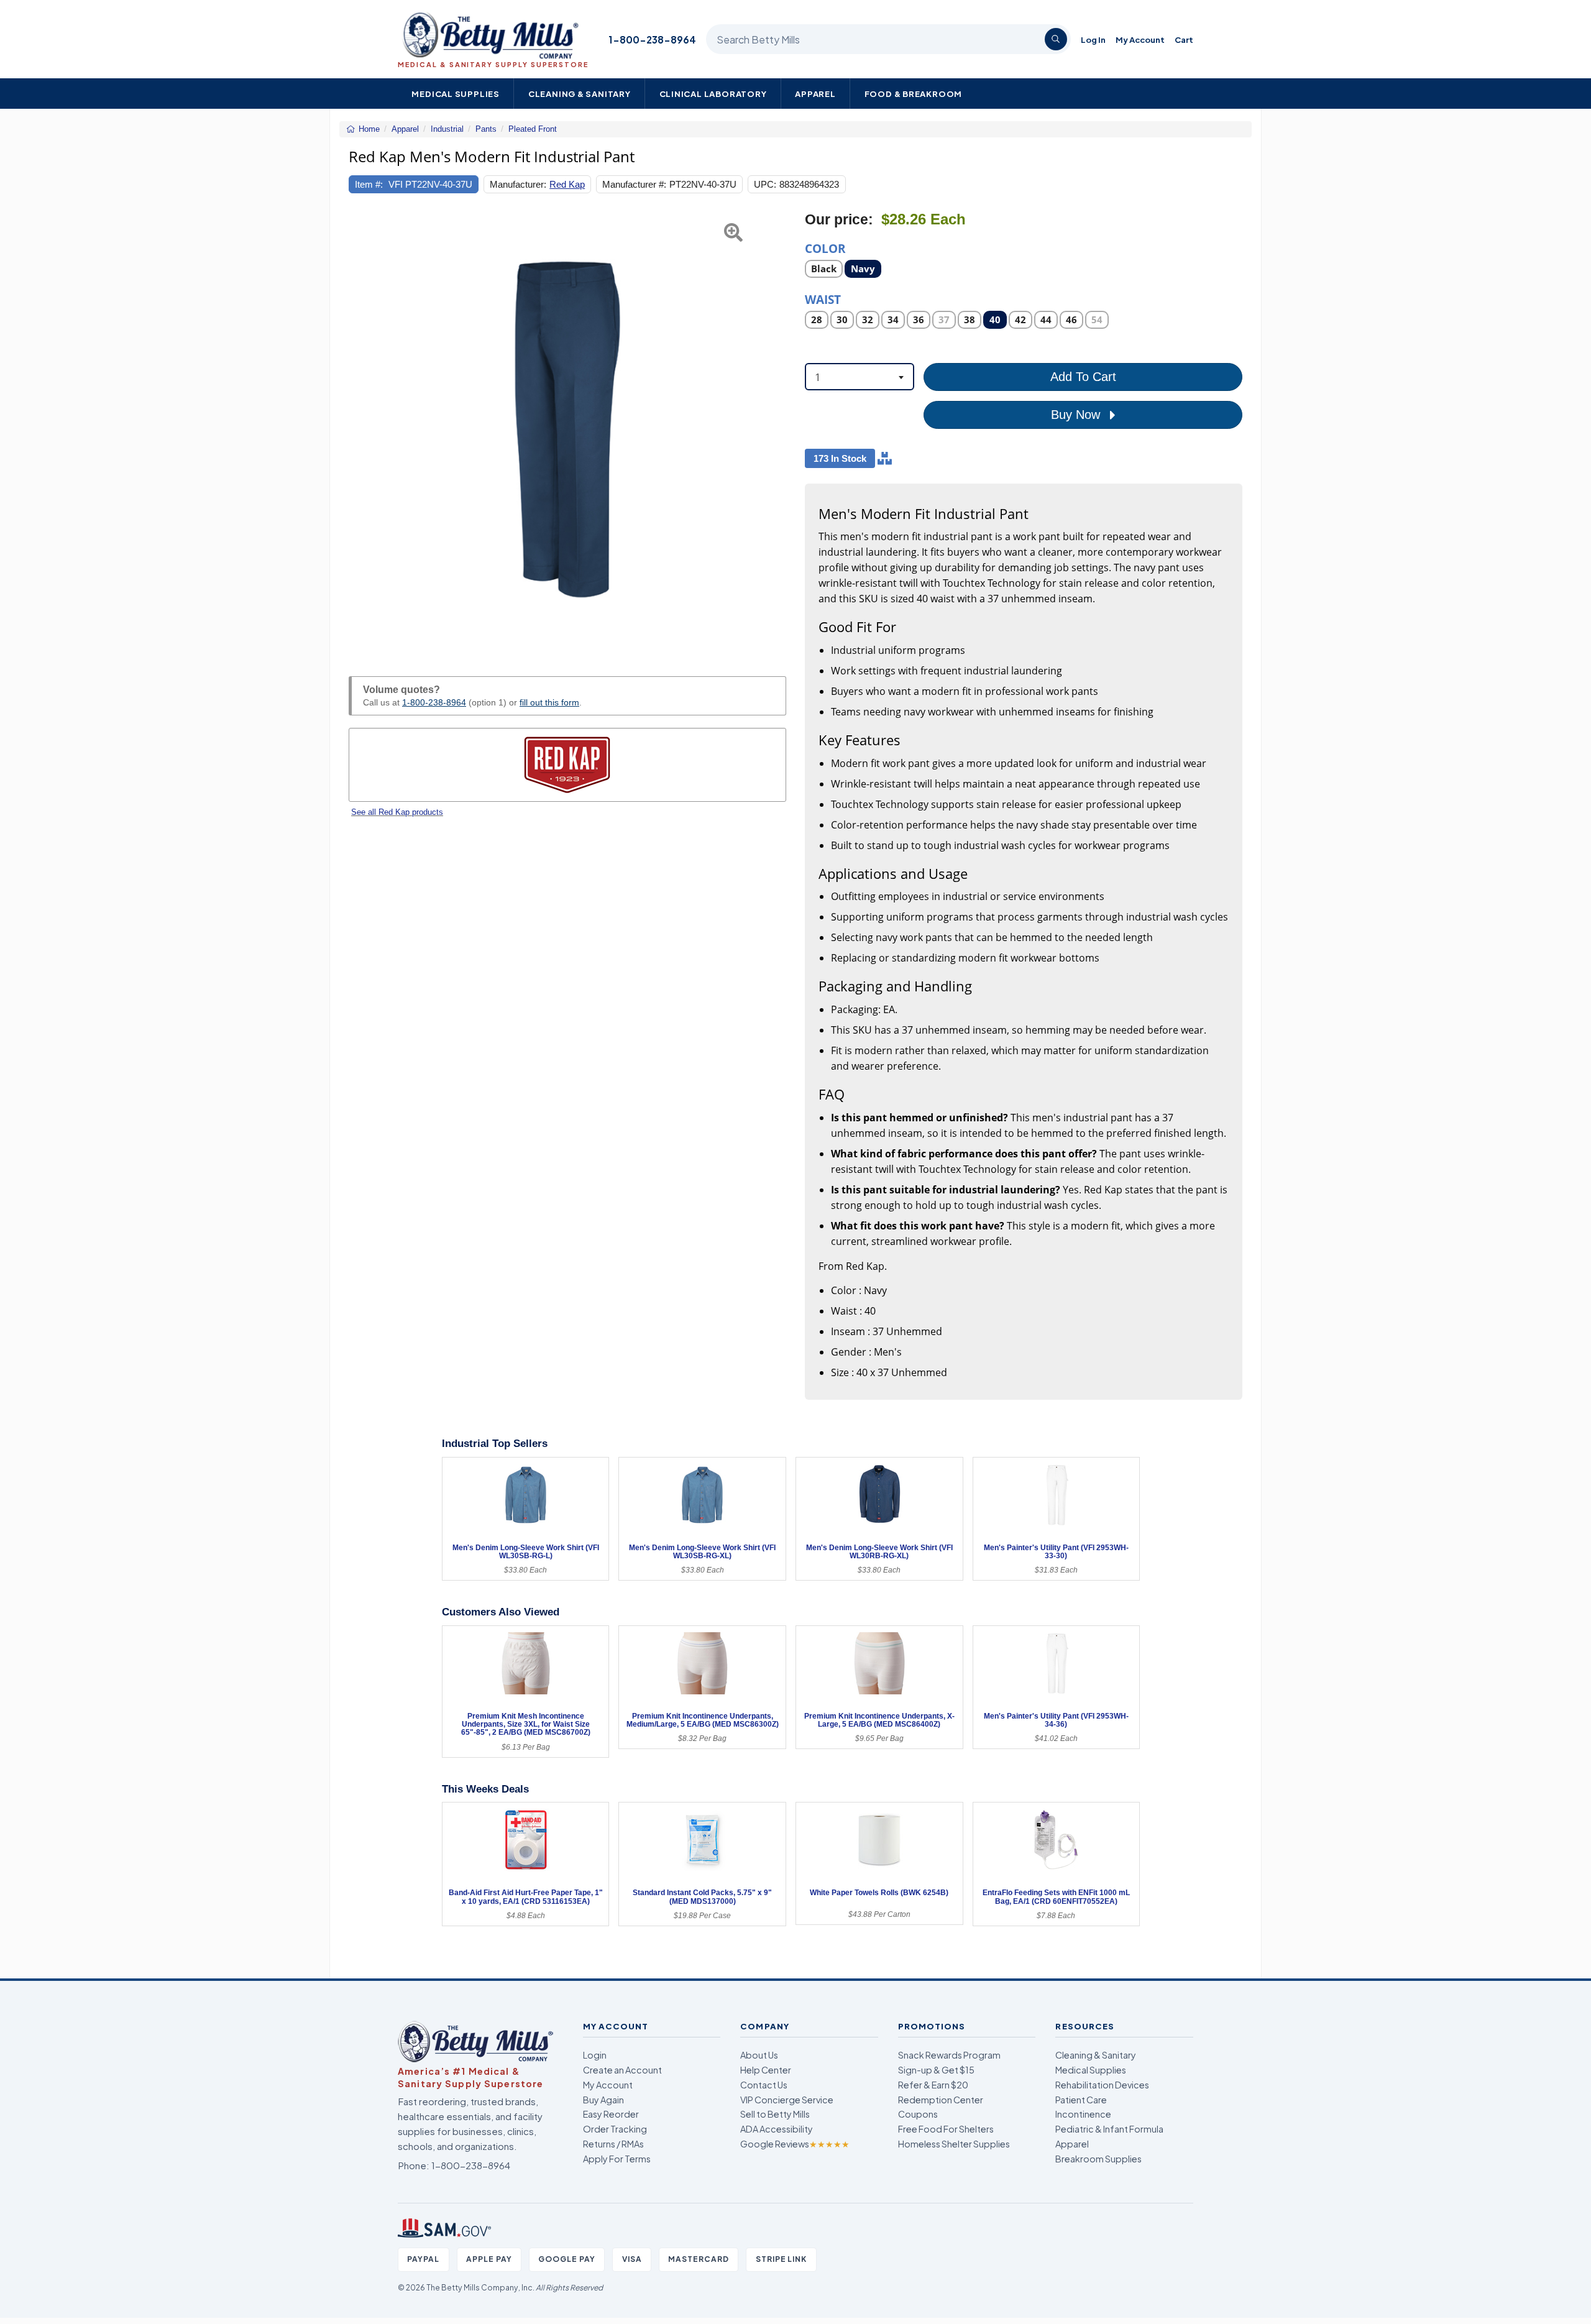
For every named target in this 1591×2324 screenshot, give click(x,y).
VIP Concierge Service (787, 2100)
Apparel (815, 94)
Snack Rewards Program (949, 2055)
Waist (823, 299)
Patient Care (1081, 2100)
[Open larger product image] (567, 429)
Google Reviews (795, 2144)
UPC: (765, 184)
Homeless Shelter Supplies (954, 2144)
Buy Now (1077, 415)
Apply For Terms (617, 2159)
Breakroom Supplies (1098, 2159)
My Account (1140, 39)
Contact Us (764, 2085)
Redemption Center (941, 2100)
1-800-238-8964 (652, 39)
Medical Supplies (456, 94)
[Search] (1056, 39)
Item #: (369, 184)
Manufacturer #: (634, 184)
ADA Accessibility (777, 2129)
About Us (759, 2055)
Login (595, 2055)
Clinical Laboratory (713, 94)
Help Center (766, 2070)
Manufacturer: (518, 184)
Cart (1184, 39)
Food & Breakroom (914, 94)
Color (825, 248)
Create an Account (622, 2070)
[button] (364, 429)
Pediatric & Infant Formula (1109, 2129)
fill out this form (549, 702)
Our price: (839, 220)
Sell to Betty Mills (775, 2114)
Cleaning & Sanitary (580, 94)
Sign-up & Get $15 (936, 2070)
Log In (1093, 39)
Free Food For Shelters (946, 2129)
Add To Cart (1083, 377)
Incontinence (1083, 2114)
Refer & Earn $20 (933, 2085)
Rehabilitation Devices (1102, 2085)
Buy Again (603, 2100)
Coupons (918, 2114)
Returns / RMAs (613, 2144)
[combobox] (860, 377)
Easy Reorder (611, 2114)
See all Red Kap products (397, 812)
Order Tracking (615, 2129)
